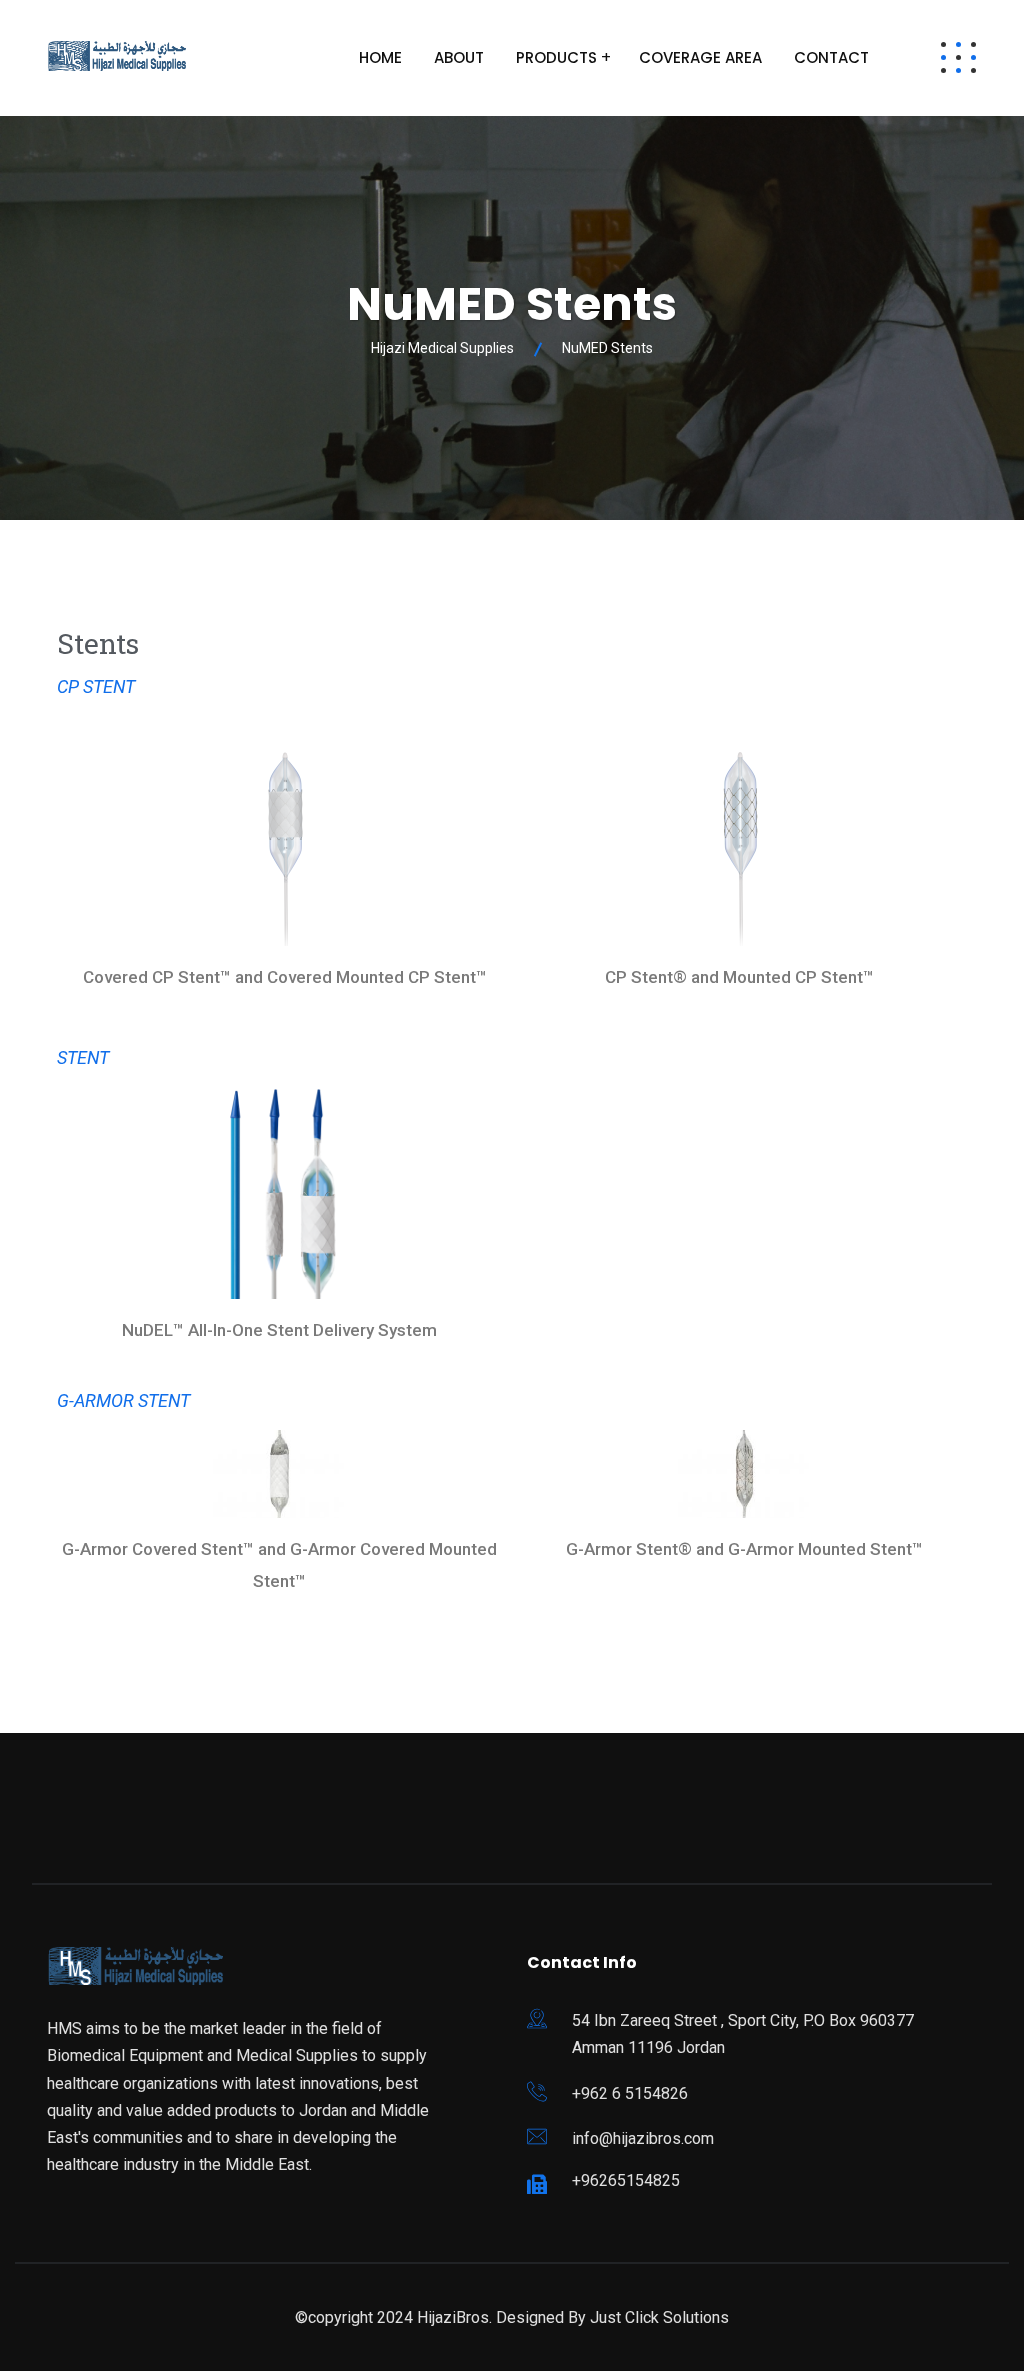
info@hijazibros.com (643, 2138)
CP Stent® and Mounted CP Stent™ (739, 977)
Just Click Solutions (659, 2317)
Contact (831, 57)
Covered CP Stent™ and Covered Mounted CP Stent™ (285, 977)
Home (380, 57)
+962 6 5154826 (630, 2093)
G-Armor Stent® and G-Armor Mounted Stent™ (744, 1549)
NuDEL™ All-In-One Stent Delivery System (279, 1330)
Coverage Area (700, 57)
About (459, 57)
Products (556, 57)
